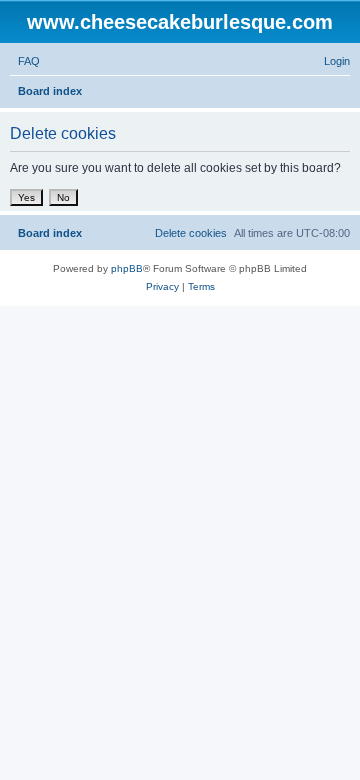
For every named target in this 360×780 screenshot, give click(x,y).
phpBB (127, 268)
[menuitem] (25, 61)
